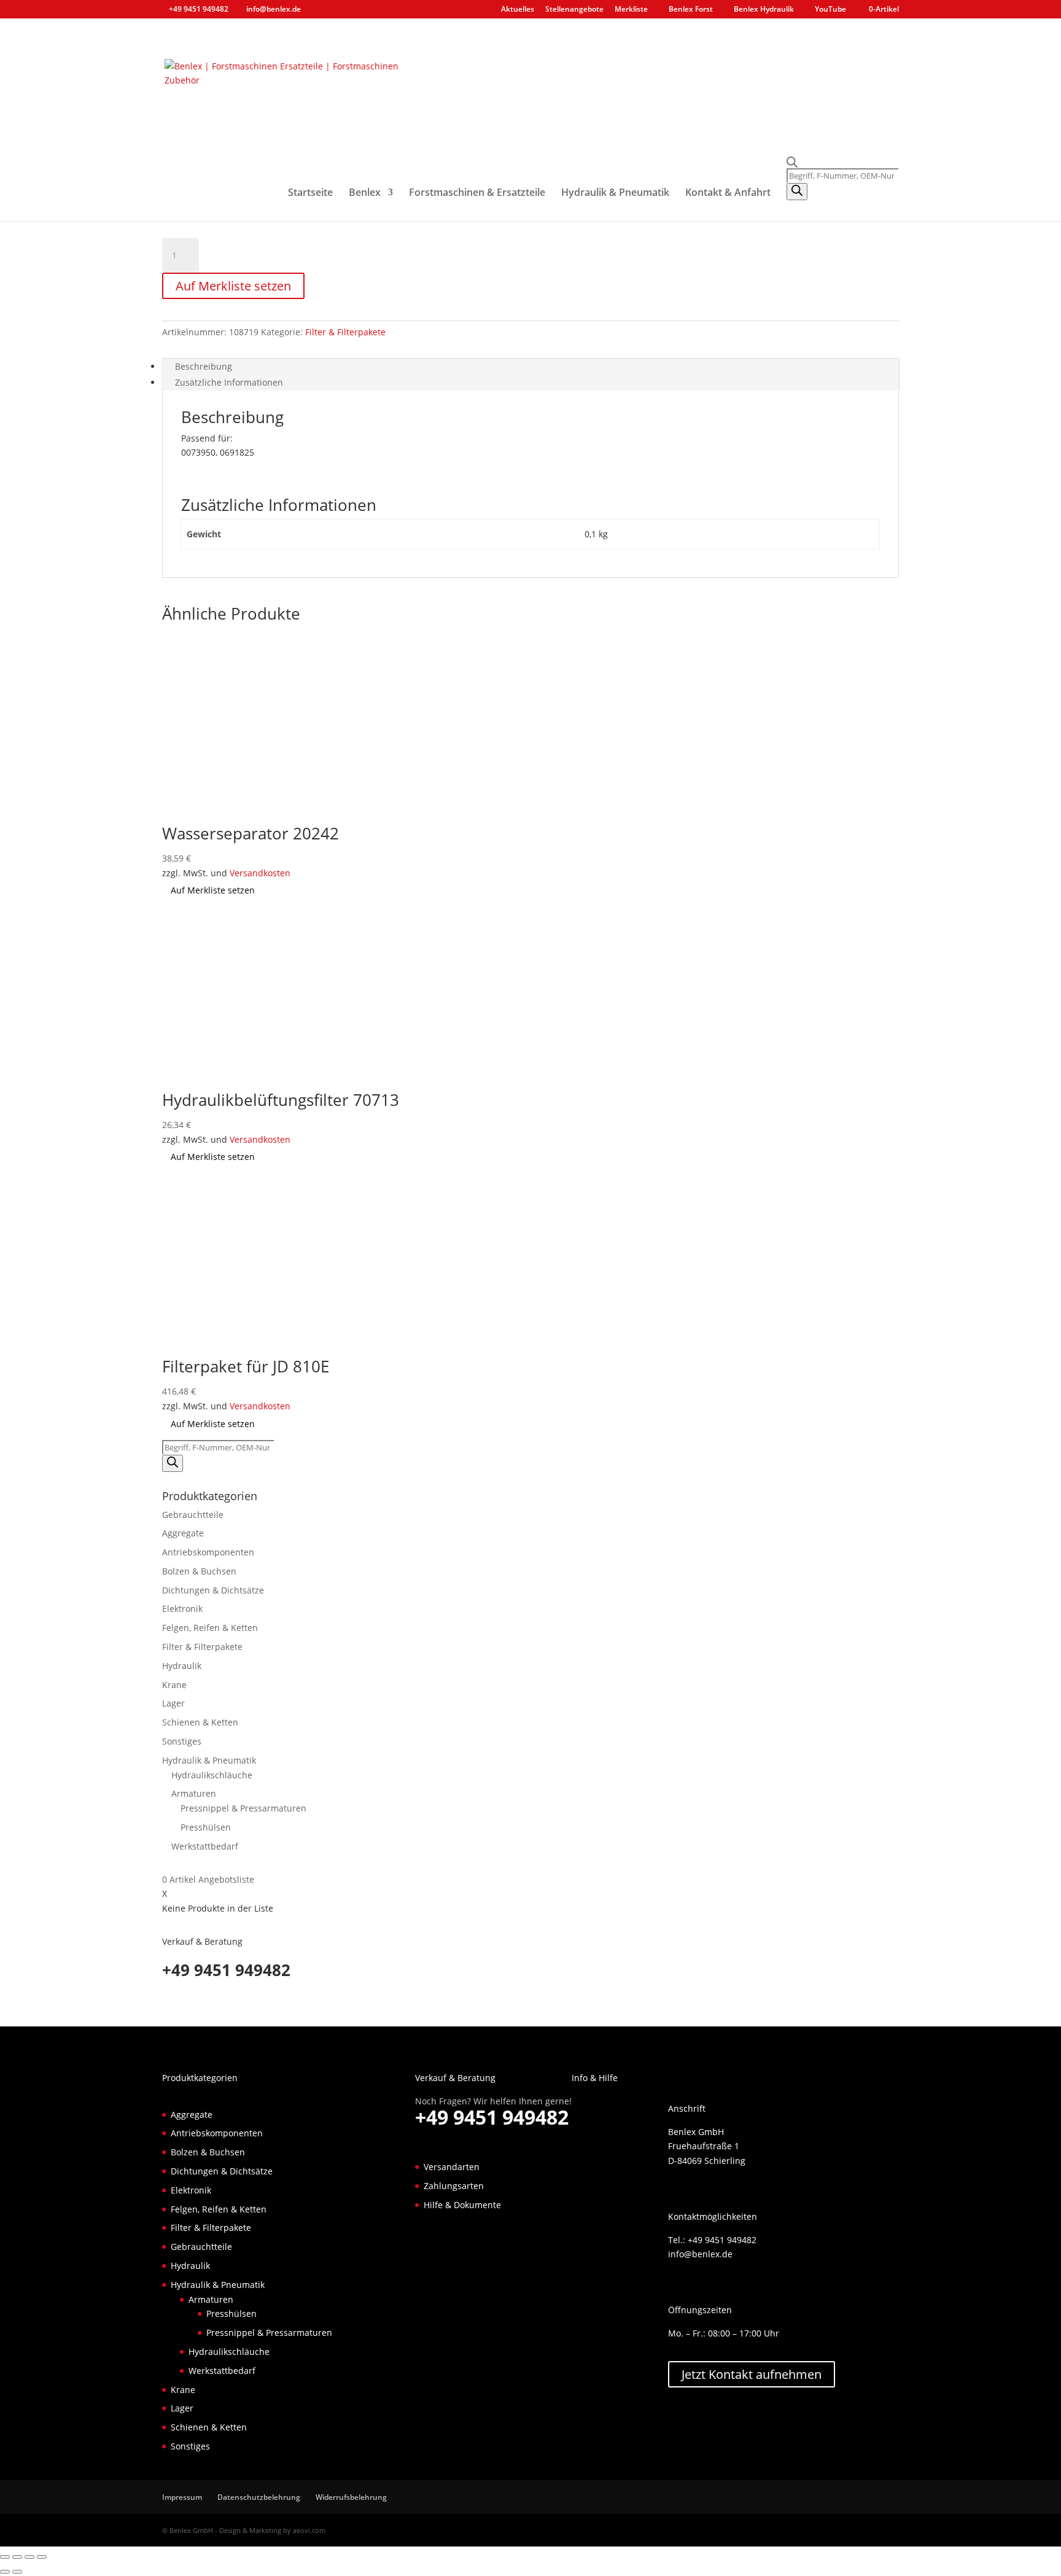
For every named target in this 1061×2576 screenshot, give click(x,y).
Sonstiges (182, 1741)
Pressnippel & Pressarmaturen (243, 1808)
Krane (174, 1685)
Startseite (310, 193)
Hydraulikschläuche (212, 1775)
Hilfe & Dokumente (462, 2205)
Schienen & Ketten (200, 1722)
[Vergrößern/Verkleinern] (5, 2557)
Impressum (182, 2497)
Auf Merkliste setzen (233, 286)
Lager (173, 1703)
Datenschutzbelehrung (259, 2497)
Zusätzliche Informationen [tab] (229, 382)
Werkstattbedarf (205, 1846)
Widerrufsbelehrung (351, 2497)
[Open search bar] (843, 162)
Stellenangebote (574, 10)
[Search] (797, 192)
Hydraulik (182, 1666)
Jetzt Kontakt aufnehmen (752, 2374)
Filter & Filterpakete (345, 332)
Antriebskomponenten (208, 1552)
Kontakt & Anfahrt (728, 193)
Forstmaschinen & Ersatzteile (477, 193)
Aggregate (183, 1533)
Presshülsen (206, 1827)
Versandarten (452, 2167)
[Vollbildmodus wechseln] (17, 2557)
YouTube (830, 10)
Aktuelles (518, 10)
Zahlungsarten (454, 2186)
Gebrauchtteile (193, 1515)
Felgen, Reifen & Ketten (210, 1628)
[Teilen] (29, 2557)
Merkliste (631, 10)
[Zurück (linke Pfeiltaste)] (5, 2572)
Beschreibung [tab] (204, 366)
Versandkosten (260, 873)
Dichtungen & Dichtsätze (213, 1590)
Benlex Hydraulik (764, 10)
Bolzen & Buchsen (199, 1571)
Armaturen (194, 1793)
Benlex (365, 193)
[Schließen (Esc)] (42, 2557)
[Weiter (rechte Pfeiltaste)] (17, 2572)
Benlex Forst (691, 10)
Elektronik (182, 1609)
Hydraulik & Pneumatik (615, 193)
